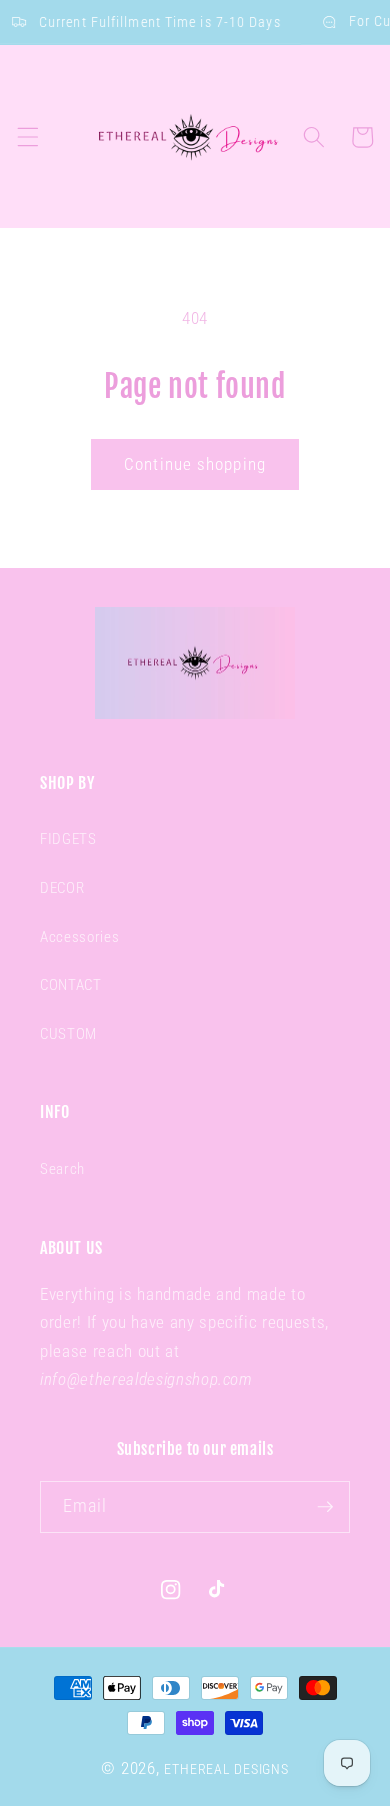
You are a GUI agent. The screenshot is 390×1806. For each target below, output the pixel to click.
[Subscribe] (325, 1507)
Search (62, 1169)
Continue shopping (195, 464)
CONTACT (71, 985)
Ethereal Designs (226, 1769)
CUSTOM (68, 1034)
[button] (27, 137)
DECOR (62, 888)
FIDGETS (68, 839)
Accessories (79, 937)
